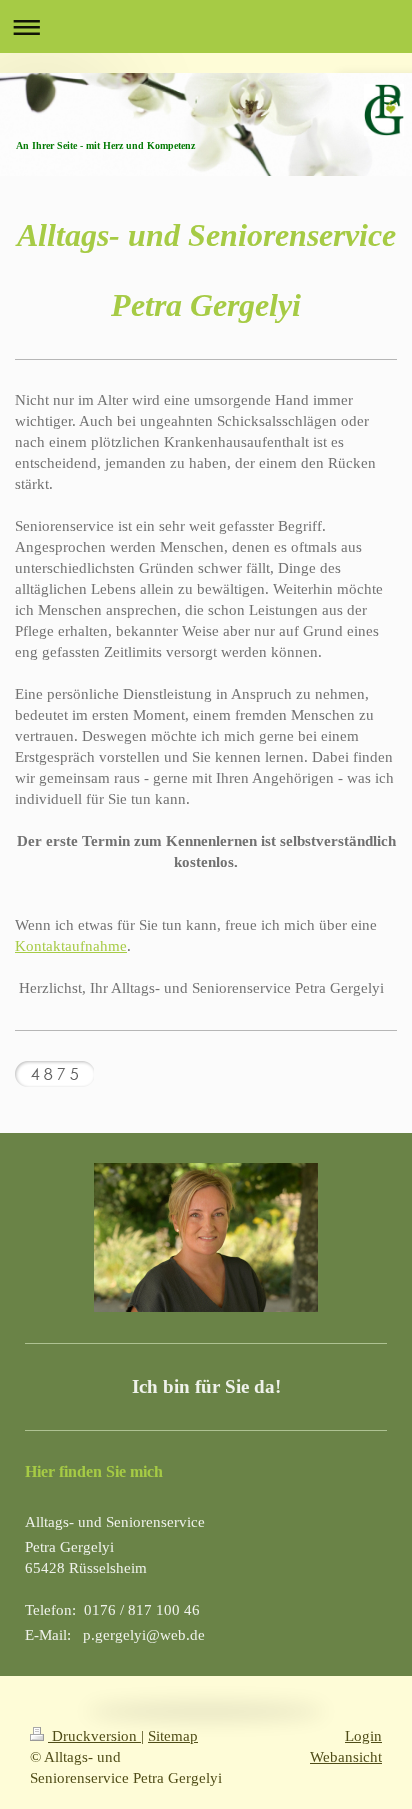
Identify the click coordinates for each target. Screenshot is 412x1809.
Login (363, 1736)
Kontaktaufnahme (71, 946)
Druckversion (94, 1736)
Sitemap (173, 1736)
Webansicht (346, 1757)
